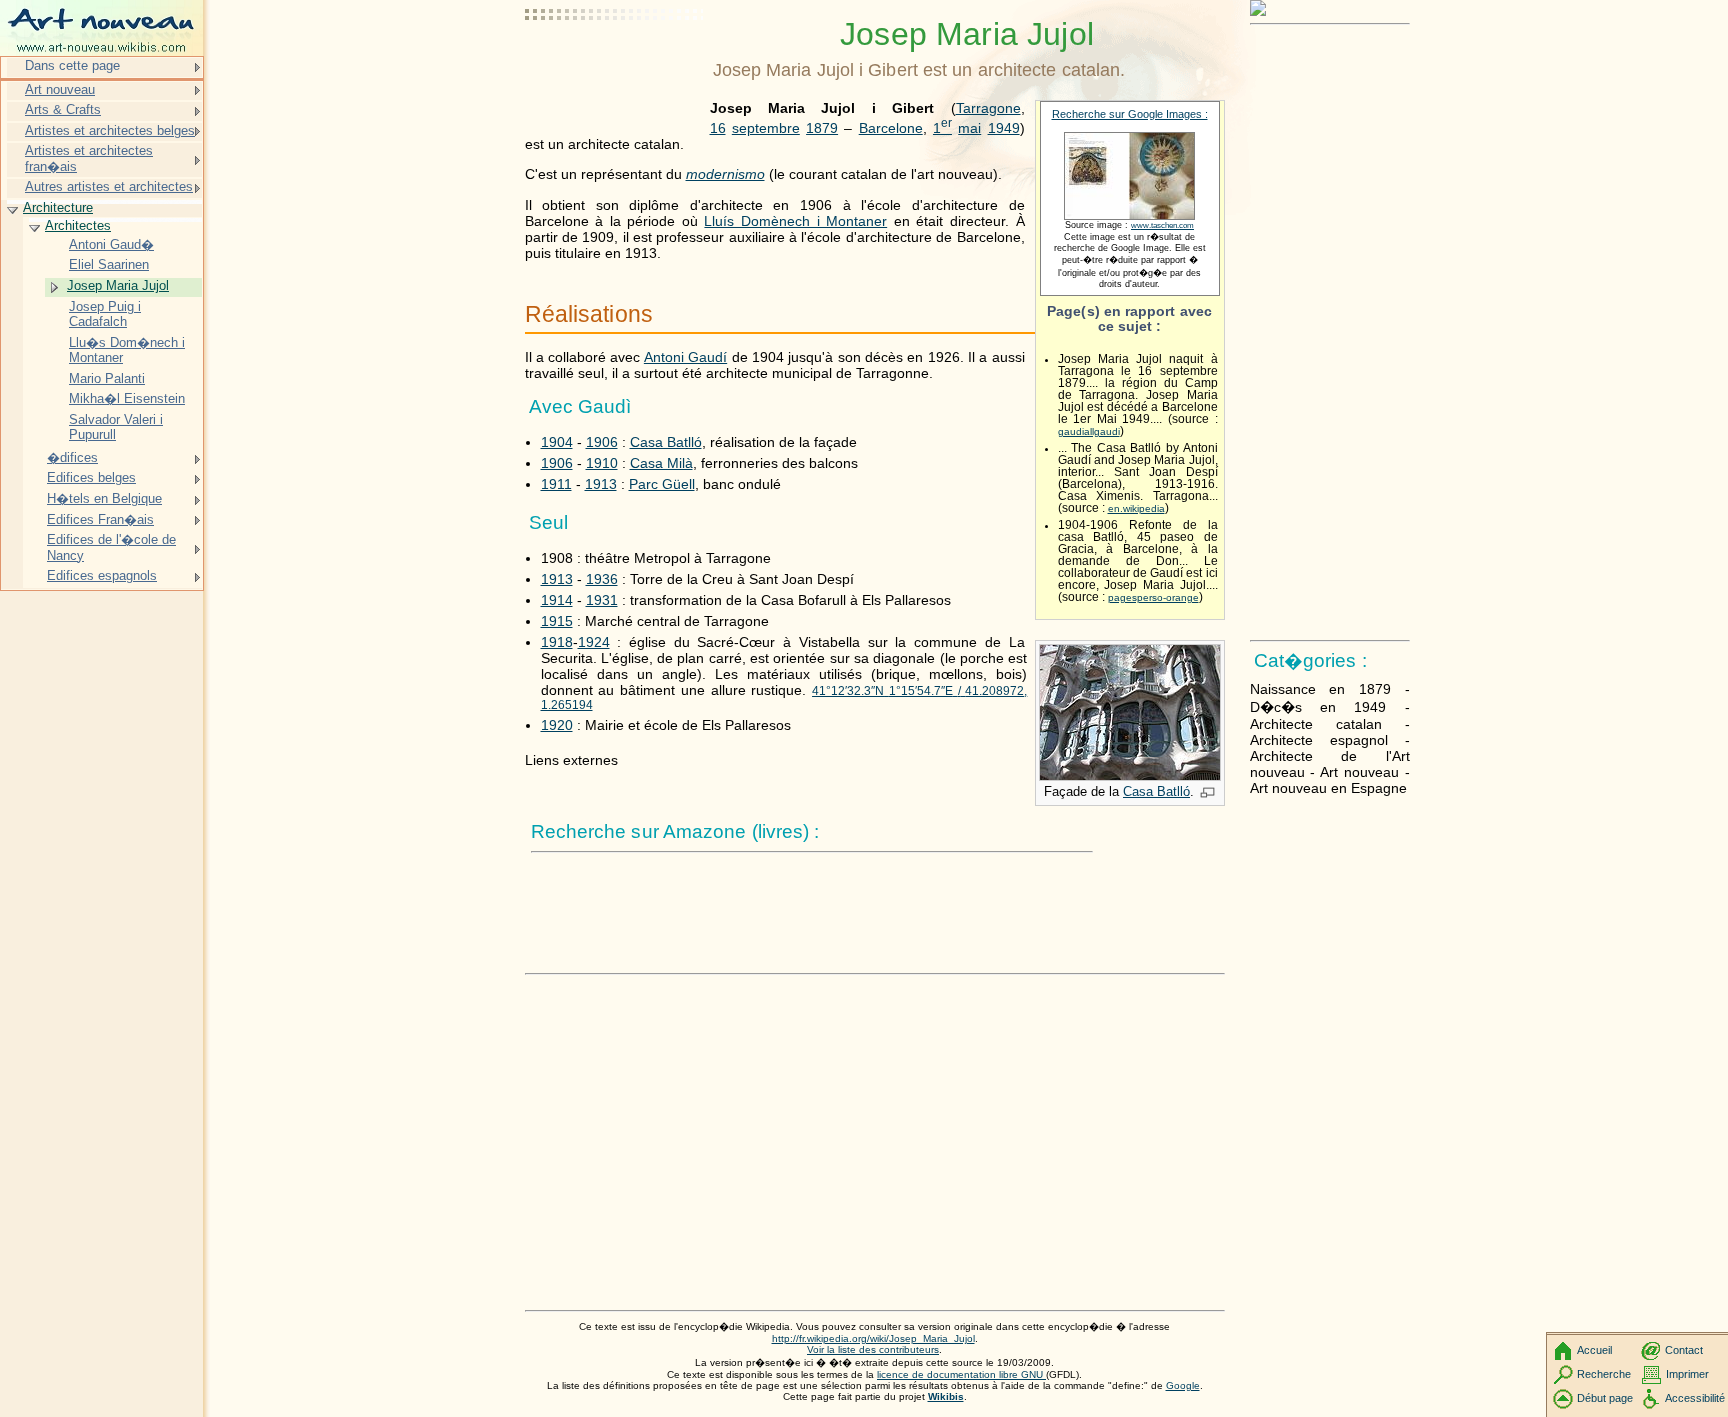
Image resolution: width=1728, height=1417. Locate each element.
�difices (72, 457)
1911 (556, 484)
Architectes (78, 225)
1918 (557, 642)
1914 (557, 600)
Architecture (58, 207)
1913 (601, 484)
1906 (602, 442)
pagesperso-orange (1153, 597)
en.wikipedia (1136, 508)
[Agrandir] (1207, 794)
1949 (1004, 128)
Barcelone (891, 128)
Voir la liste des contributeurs (873, 1349)
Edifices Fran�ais (100, 519)
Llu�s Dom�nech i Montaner (127, 350)
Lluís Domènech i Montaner (795, 221)
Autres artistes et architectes (109, 186)
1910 (602, 463)
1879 (822, 128)
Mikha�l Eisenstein (127, 398)
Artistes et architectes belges (110, 130)
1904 (557, 442)
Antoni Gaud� (111, 244)
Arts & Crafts (63, 109)
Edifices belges (91, 477)
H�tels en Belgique (104, 498)
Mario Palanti (107, 378)
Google (1183, 1385)
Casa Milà (661, 463)
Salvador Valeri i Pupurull (116, 427)
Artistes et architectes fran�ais (89, 158)
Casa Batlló (1156, 791)
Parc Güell (662, 484)
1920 (557, 725)
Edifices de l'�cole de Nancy (111, 547)
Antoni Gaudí (685, 357)
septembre (766, 128)
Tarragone (988, 108)
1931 (602, 600)
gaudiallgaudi (1089, 431)
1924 (594, 642)
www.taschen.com (1162, 225)
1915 (557, 621)
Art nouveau (60, 89)
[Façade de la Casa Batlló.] (1130, 776)
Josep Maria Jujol (118, 285)
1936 (602, 579)
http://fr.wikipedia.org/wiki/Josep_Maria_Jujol (873, 1338)
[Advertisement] (615, 65)
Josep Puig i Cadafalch (105, 314)
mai (969, 128)
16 (718, 128)
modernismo (725, 174)
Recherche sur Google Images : (1130, 114)
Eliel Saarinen (109, 264)
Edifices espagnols (102, 575)
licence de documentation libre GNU (961, 1374)
